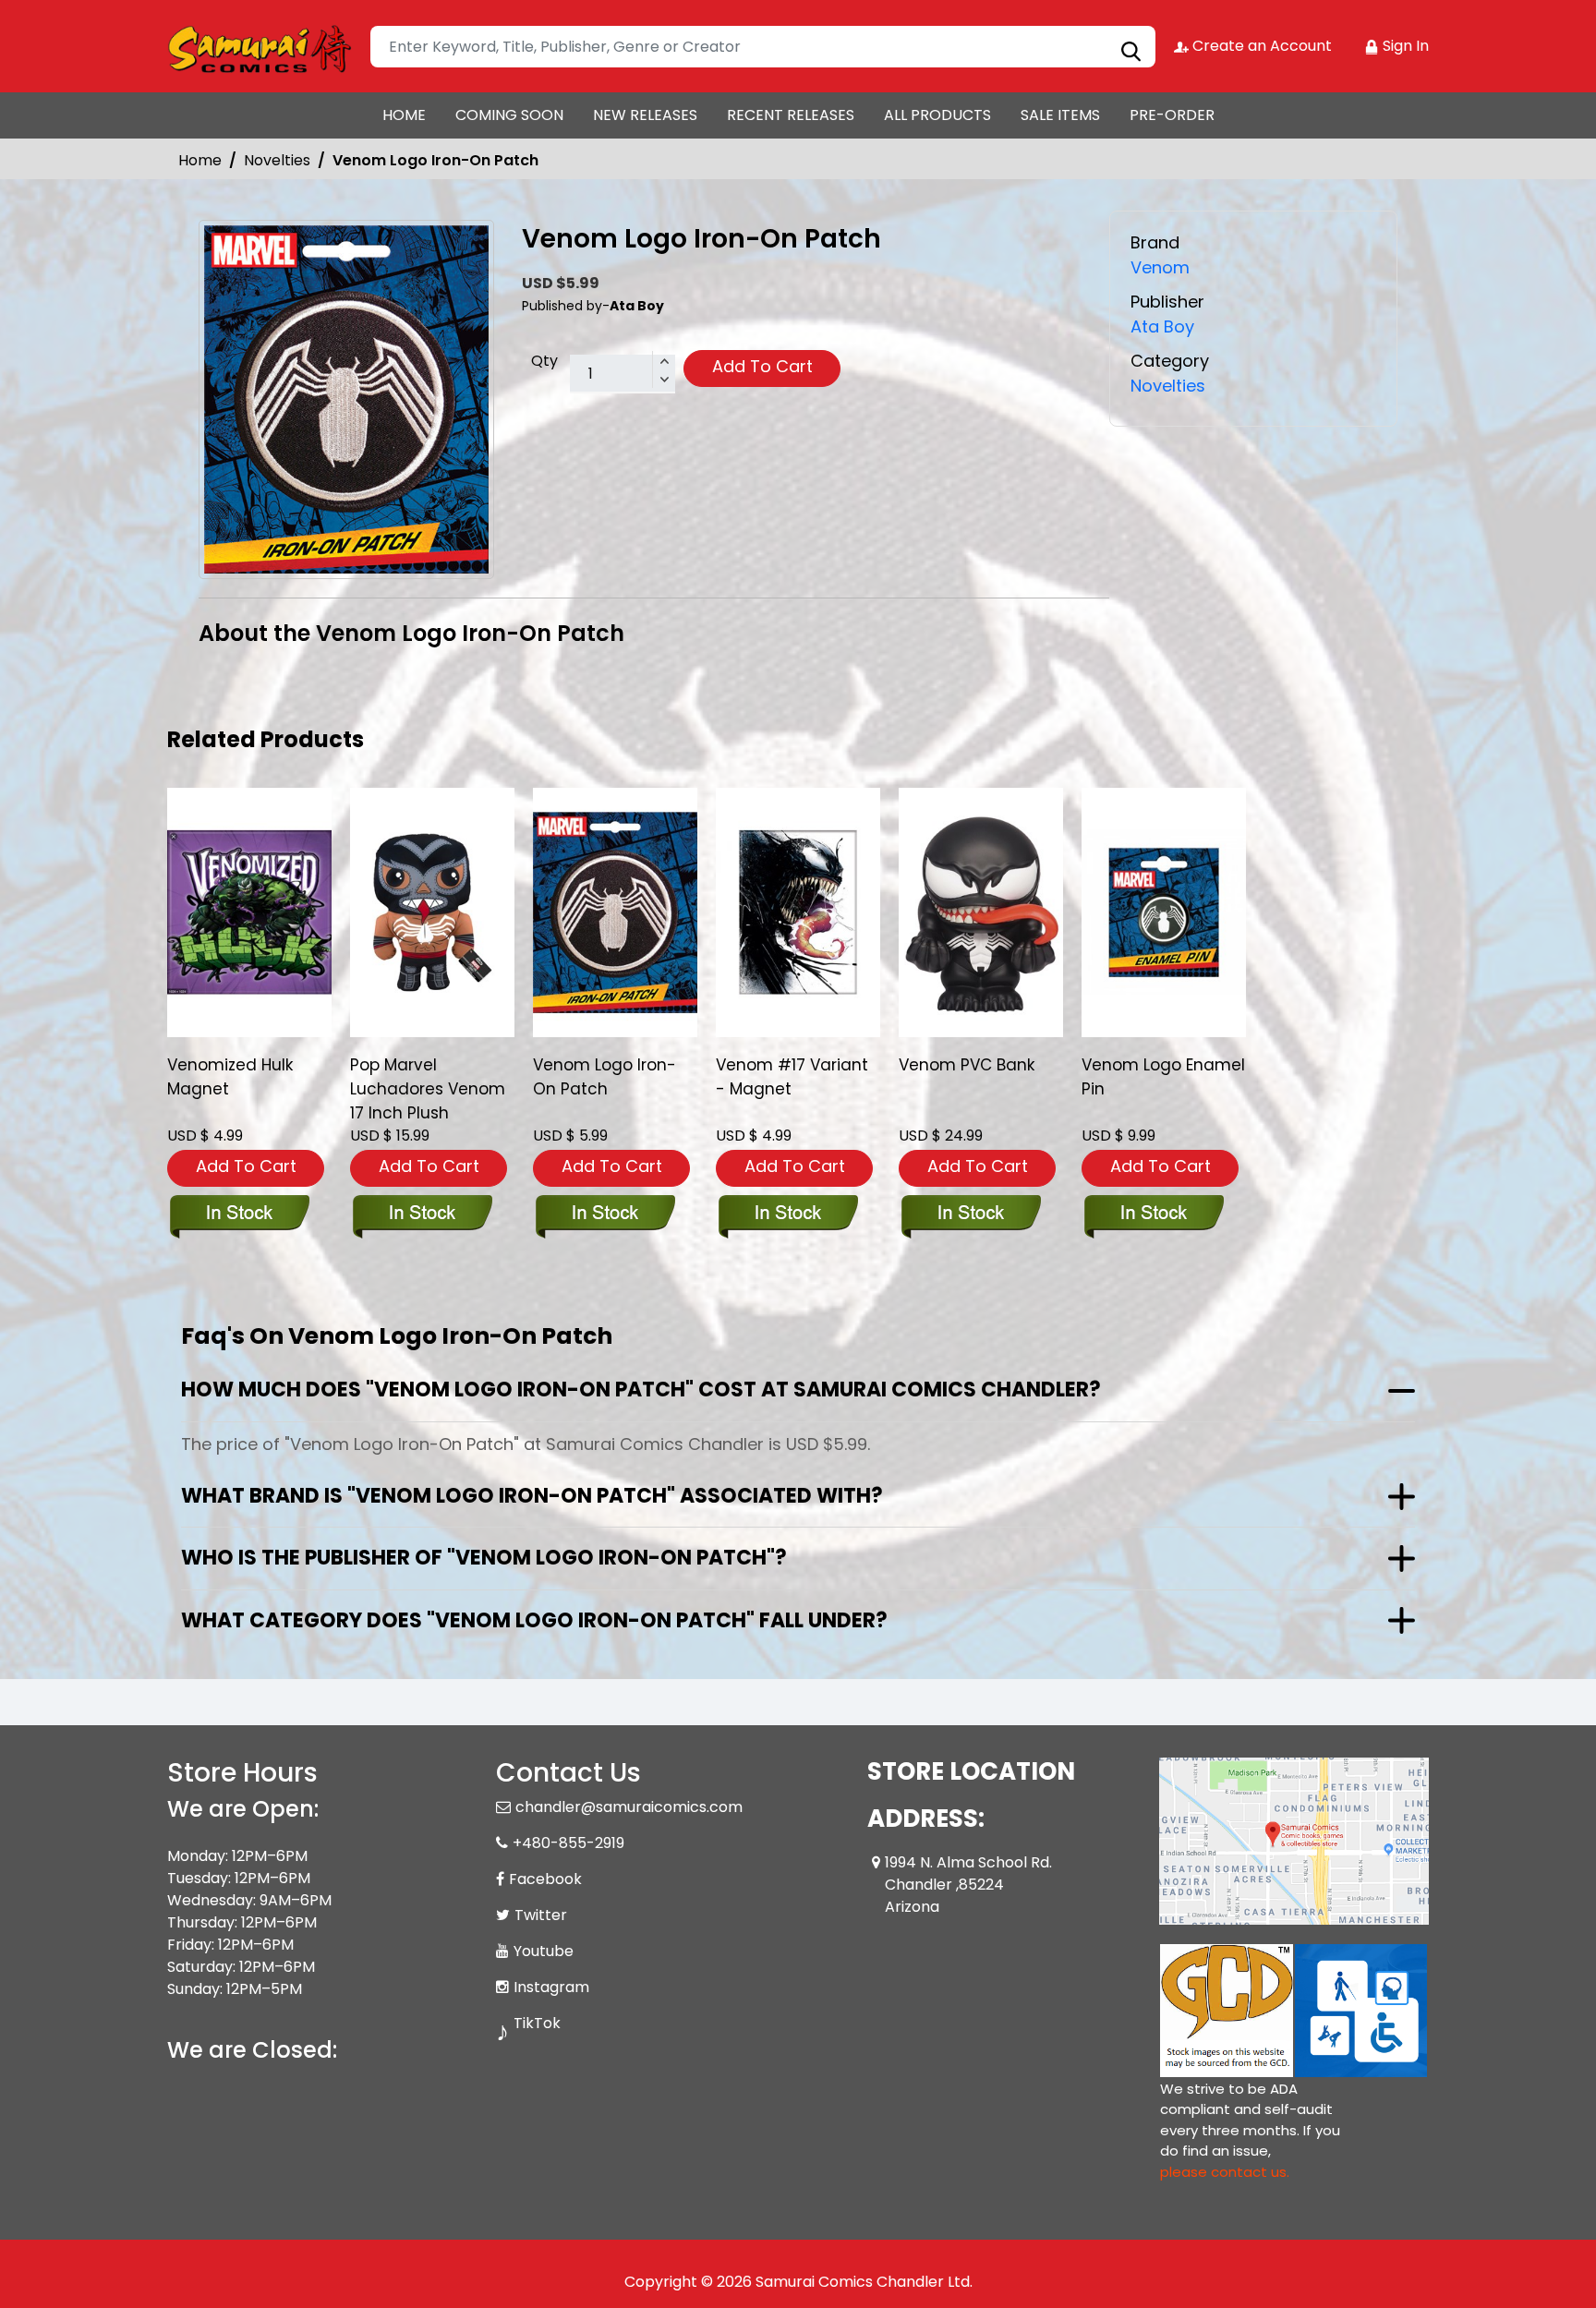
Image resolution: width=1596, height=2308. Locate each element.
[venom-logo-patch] (615, 912)
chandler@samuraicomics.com (629, 1807)
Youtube (544, 1951)
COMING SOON (509, 115)
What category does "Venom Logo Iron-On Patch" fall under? (534, 1620)
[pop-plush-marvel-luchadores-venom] (432, 912)
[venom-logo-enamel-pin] (1164, 912)
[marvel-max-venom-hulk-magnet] (249, 912)
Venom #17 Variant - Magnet (792, 1077)
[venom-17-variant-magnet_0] (798, 912)
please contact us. (1225, 2172)
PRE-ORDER (1172, 115)
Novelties (277, 160)
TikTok (537, 2023)
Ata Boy (1162, 326)
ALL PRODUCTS (937, 115)
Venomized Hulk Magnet (230, 1077)
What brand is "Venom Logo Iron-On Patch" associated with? (532, 1496)
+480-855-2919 (568, 1843)
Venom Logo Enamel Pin (1163, 1077)
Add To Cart (762, 366)
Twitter (541, 1915)
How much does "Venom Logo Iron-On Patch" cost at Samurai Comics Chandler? (641, 1390)
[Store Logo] (260, 46)
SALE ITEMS (1060, 115)
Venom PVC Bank (967, 1065)
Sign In (1404, 46)
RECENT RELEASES (791, 115)
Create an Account (1260, 46)
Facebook (545, 1879)
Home (200, 160)
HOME (404, 115)
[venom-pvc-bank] (981, 912)
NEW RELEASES (645, 115)
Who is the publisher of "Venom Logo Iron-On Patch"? (484, 1558)
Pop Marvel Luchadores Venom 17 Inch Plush (428, 1089)
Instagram (551, 1987)
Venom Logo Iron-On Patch (605, 1077)
